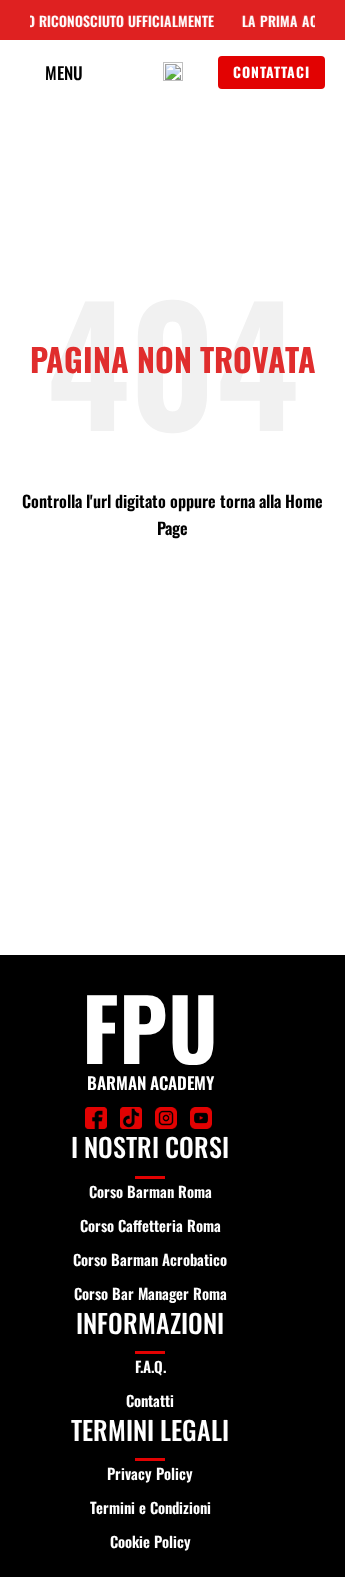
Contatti (150, 1400)
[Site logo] (173, 71)
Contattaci (271, 71)
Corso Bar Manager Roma (150, 1293)
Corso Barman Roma (150, 1191)
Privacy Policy (150, 1473)
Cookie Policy (150, 1541)
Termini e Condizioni (150, 1507)
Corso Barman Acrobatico (150, 1259)
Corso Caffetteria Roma (150, 1225)
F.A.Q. (150, 1366)
